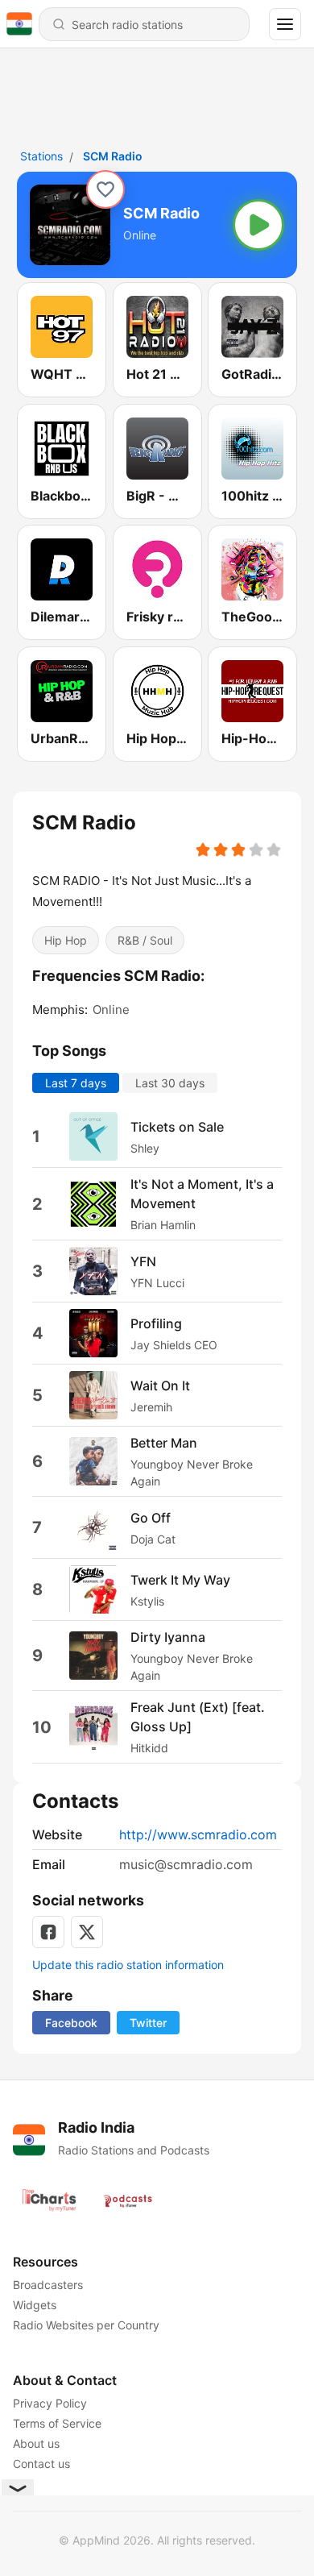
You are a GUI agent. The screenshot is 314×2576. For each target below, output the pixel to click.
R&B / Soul (145, 939)
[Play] (258, 225)
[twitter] (87, 1932)
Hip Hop (66, 939)
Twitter (148, 2023)
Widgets (35, 2305)
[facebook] (48, 1932)
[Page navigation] (285, 24)
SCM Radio (113, 156)
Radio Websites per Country (86, 2325)
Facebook (71, 2023)
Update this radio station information (128, 1965)
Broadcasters (48, 2285)
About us (36, 2443)
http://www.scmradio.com (198, 1834)
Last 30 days (170, 1083)
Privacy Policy (50, 2403)
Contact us (41, 2464)
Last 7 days (76, 1083)
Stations (41, 156)
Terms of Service (57, 2423)
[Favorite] (105, 189)
